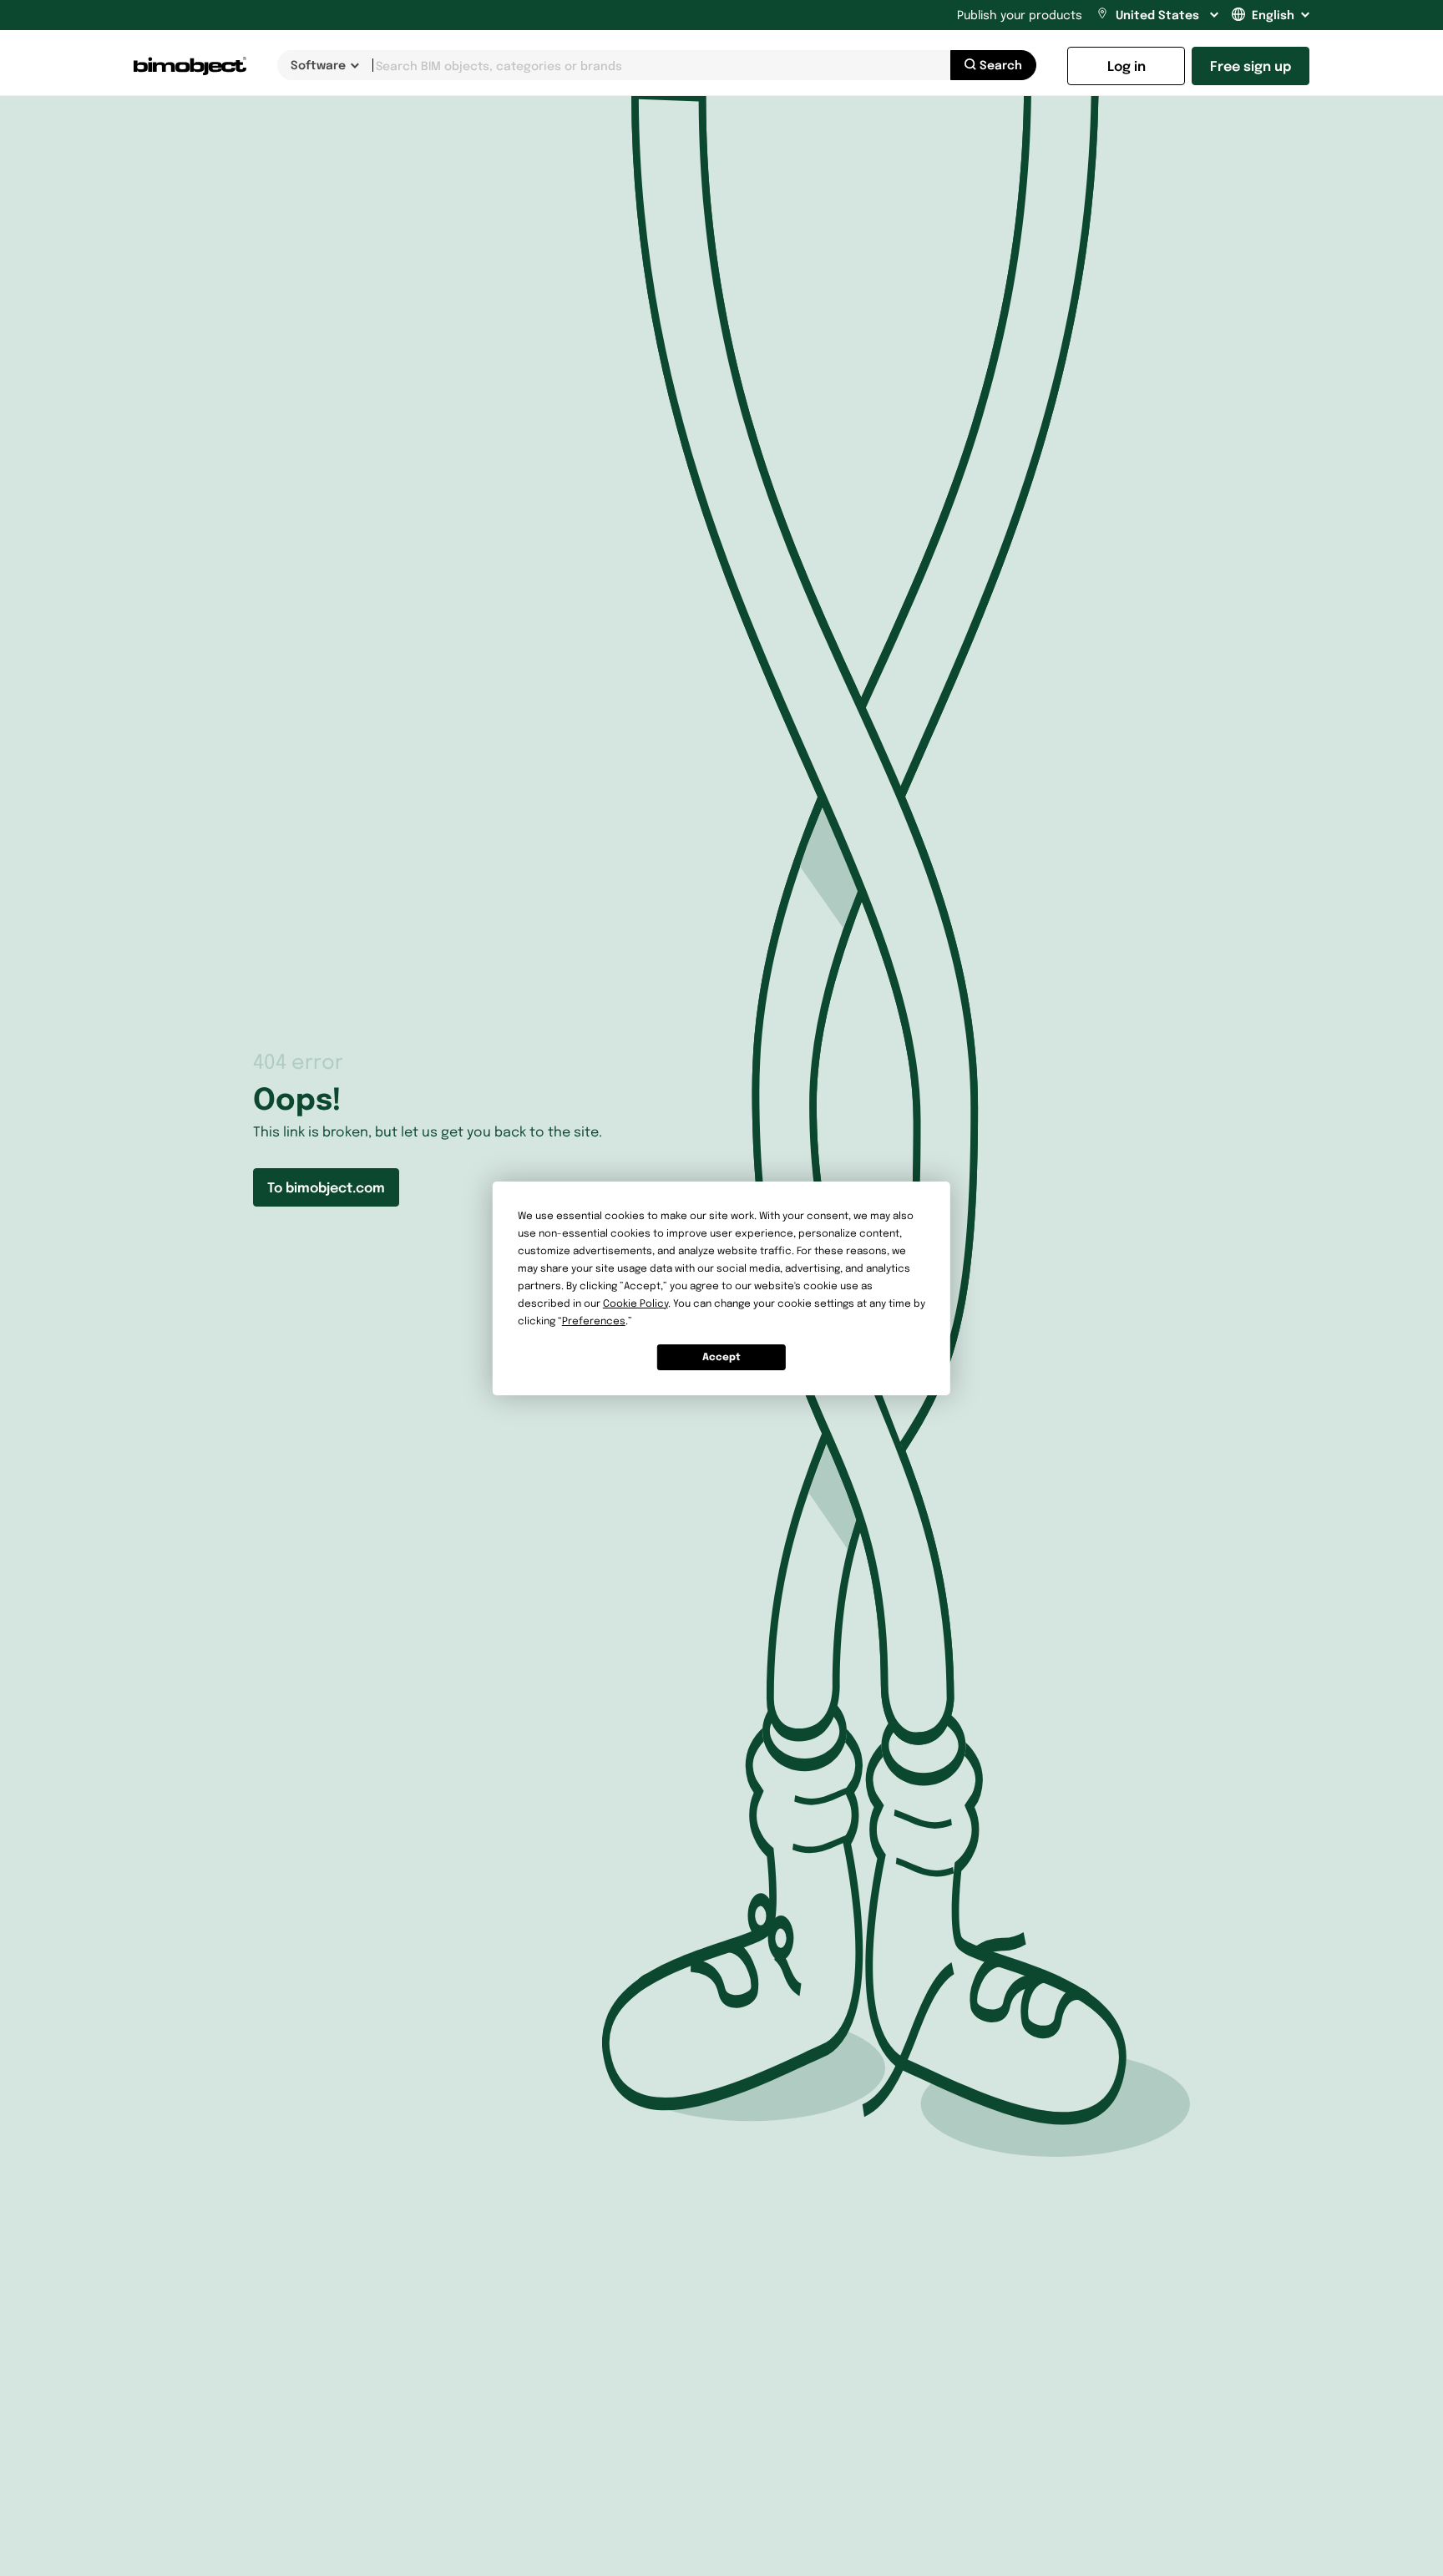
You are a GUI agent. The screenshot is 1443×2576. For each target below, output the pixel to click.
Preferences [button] (594, 1321)
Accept (721, 1356)
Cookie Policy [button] (635, 1303)
